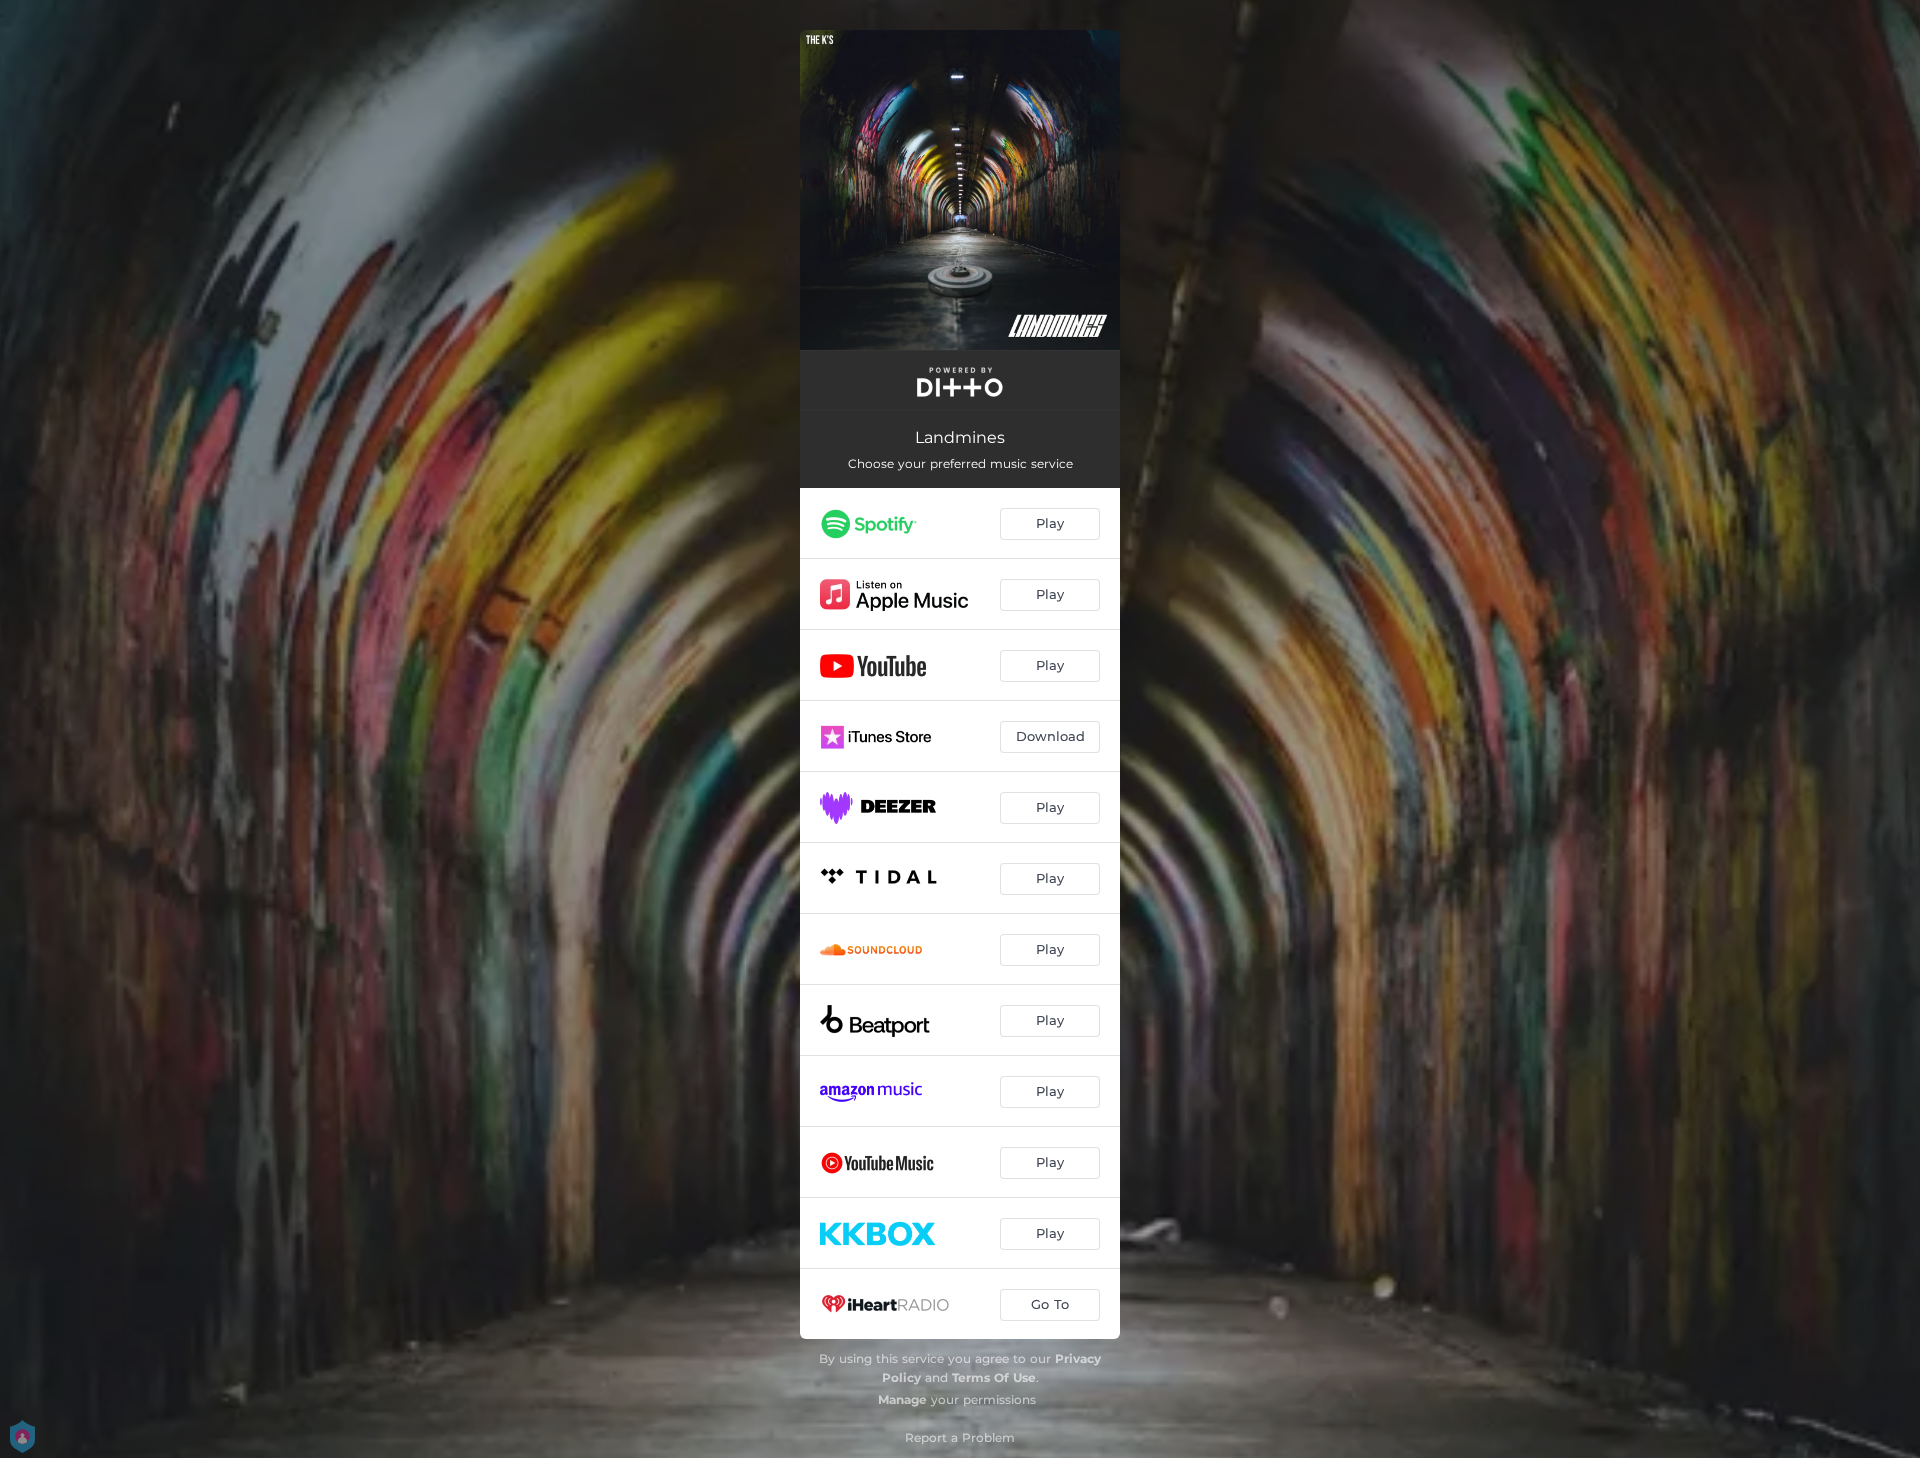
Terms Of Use (994, 1377)
